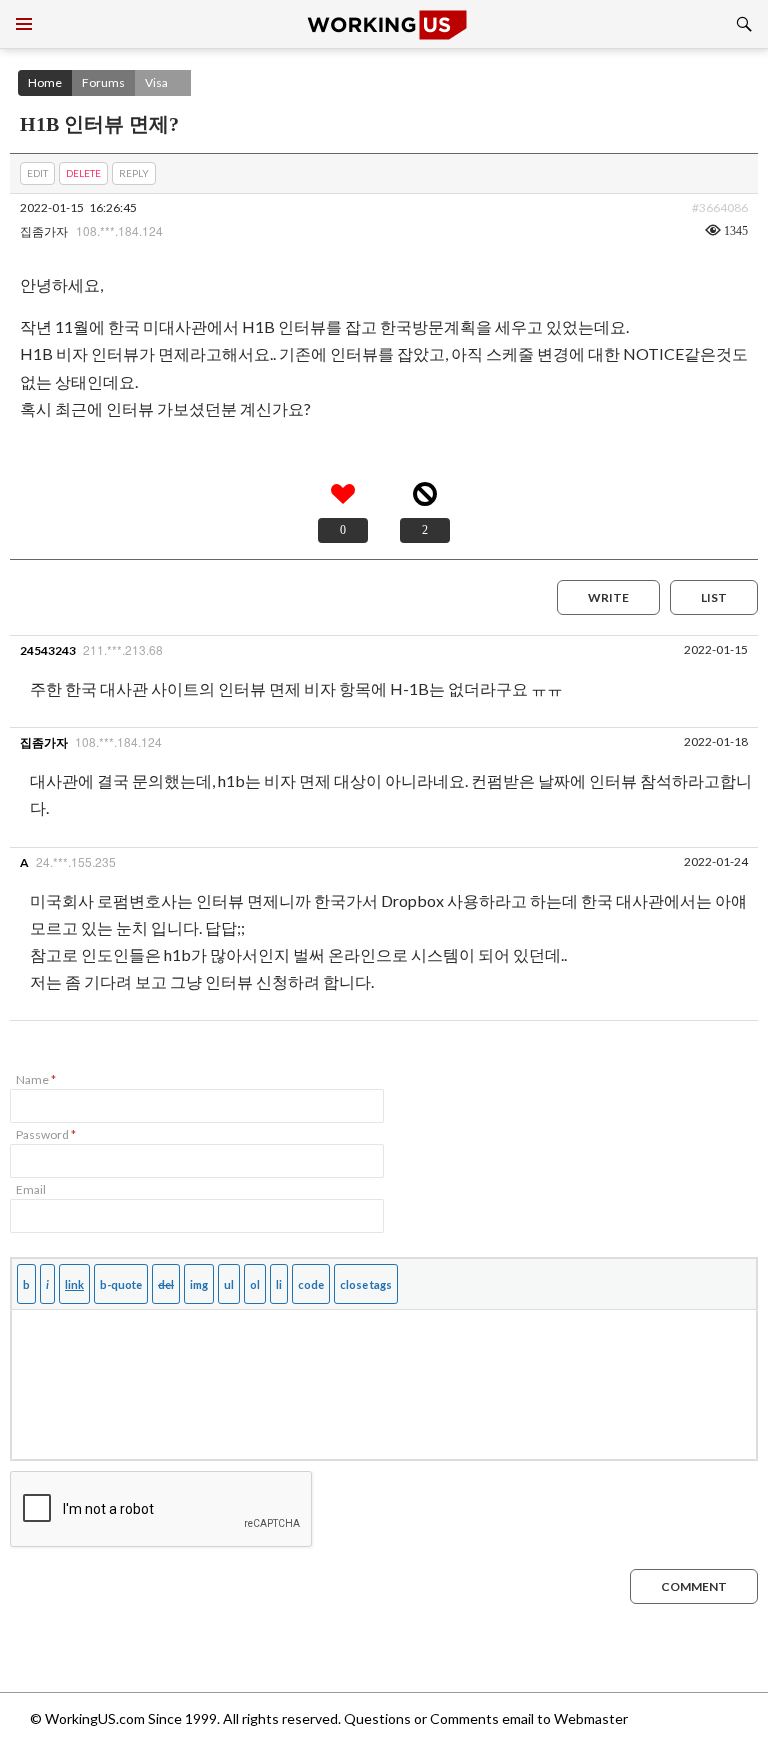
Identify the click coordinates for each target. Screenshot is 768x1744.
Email (31, 1189)
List (714, 597)
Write (608, 597)
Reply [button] (134, 173)
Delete (83, 173)
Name (36, 1079)
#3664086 (720, 207)
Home (45, 82)
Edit (37, 173)
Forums (103, 82)
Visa (156, 82)
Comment (694, 1586)
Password (46, 1134)
